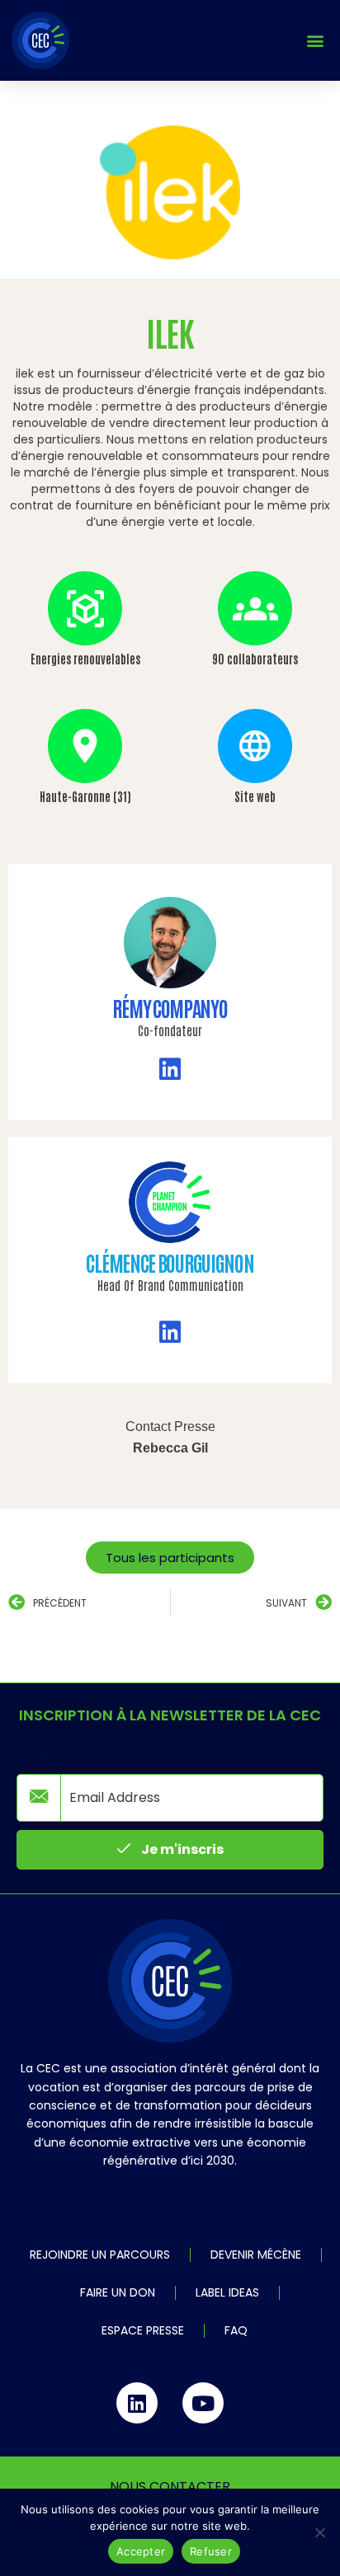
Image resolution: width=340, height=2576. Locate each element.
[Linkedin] (137, 2403)
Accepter (141, 2551)
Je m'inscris (181, 1849)
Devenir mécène (256, 2255)
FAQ (236, 2330)
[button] (315, 41)
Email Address (59, 1757)
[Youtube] (203, 2403)
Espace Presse (143, 2330)
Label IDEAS (227, 2292)
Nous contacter (170, 2487)
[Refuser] (319, 2532)
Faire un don (118, 2292)
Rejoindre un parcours (100, 2255)
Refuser (211, 2551)
